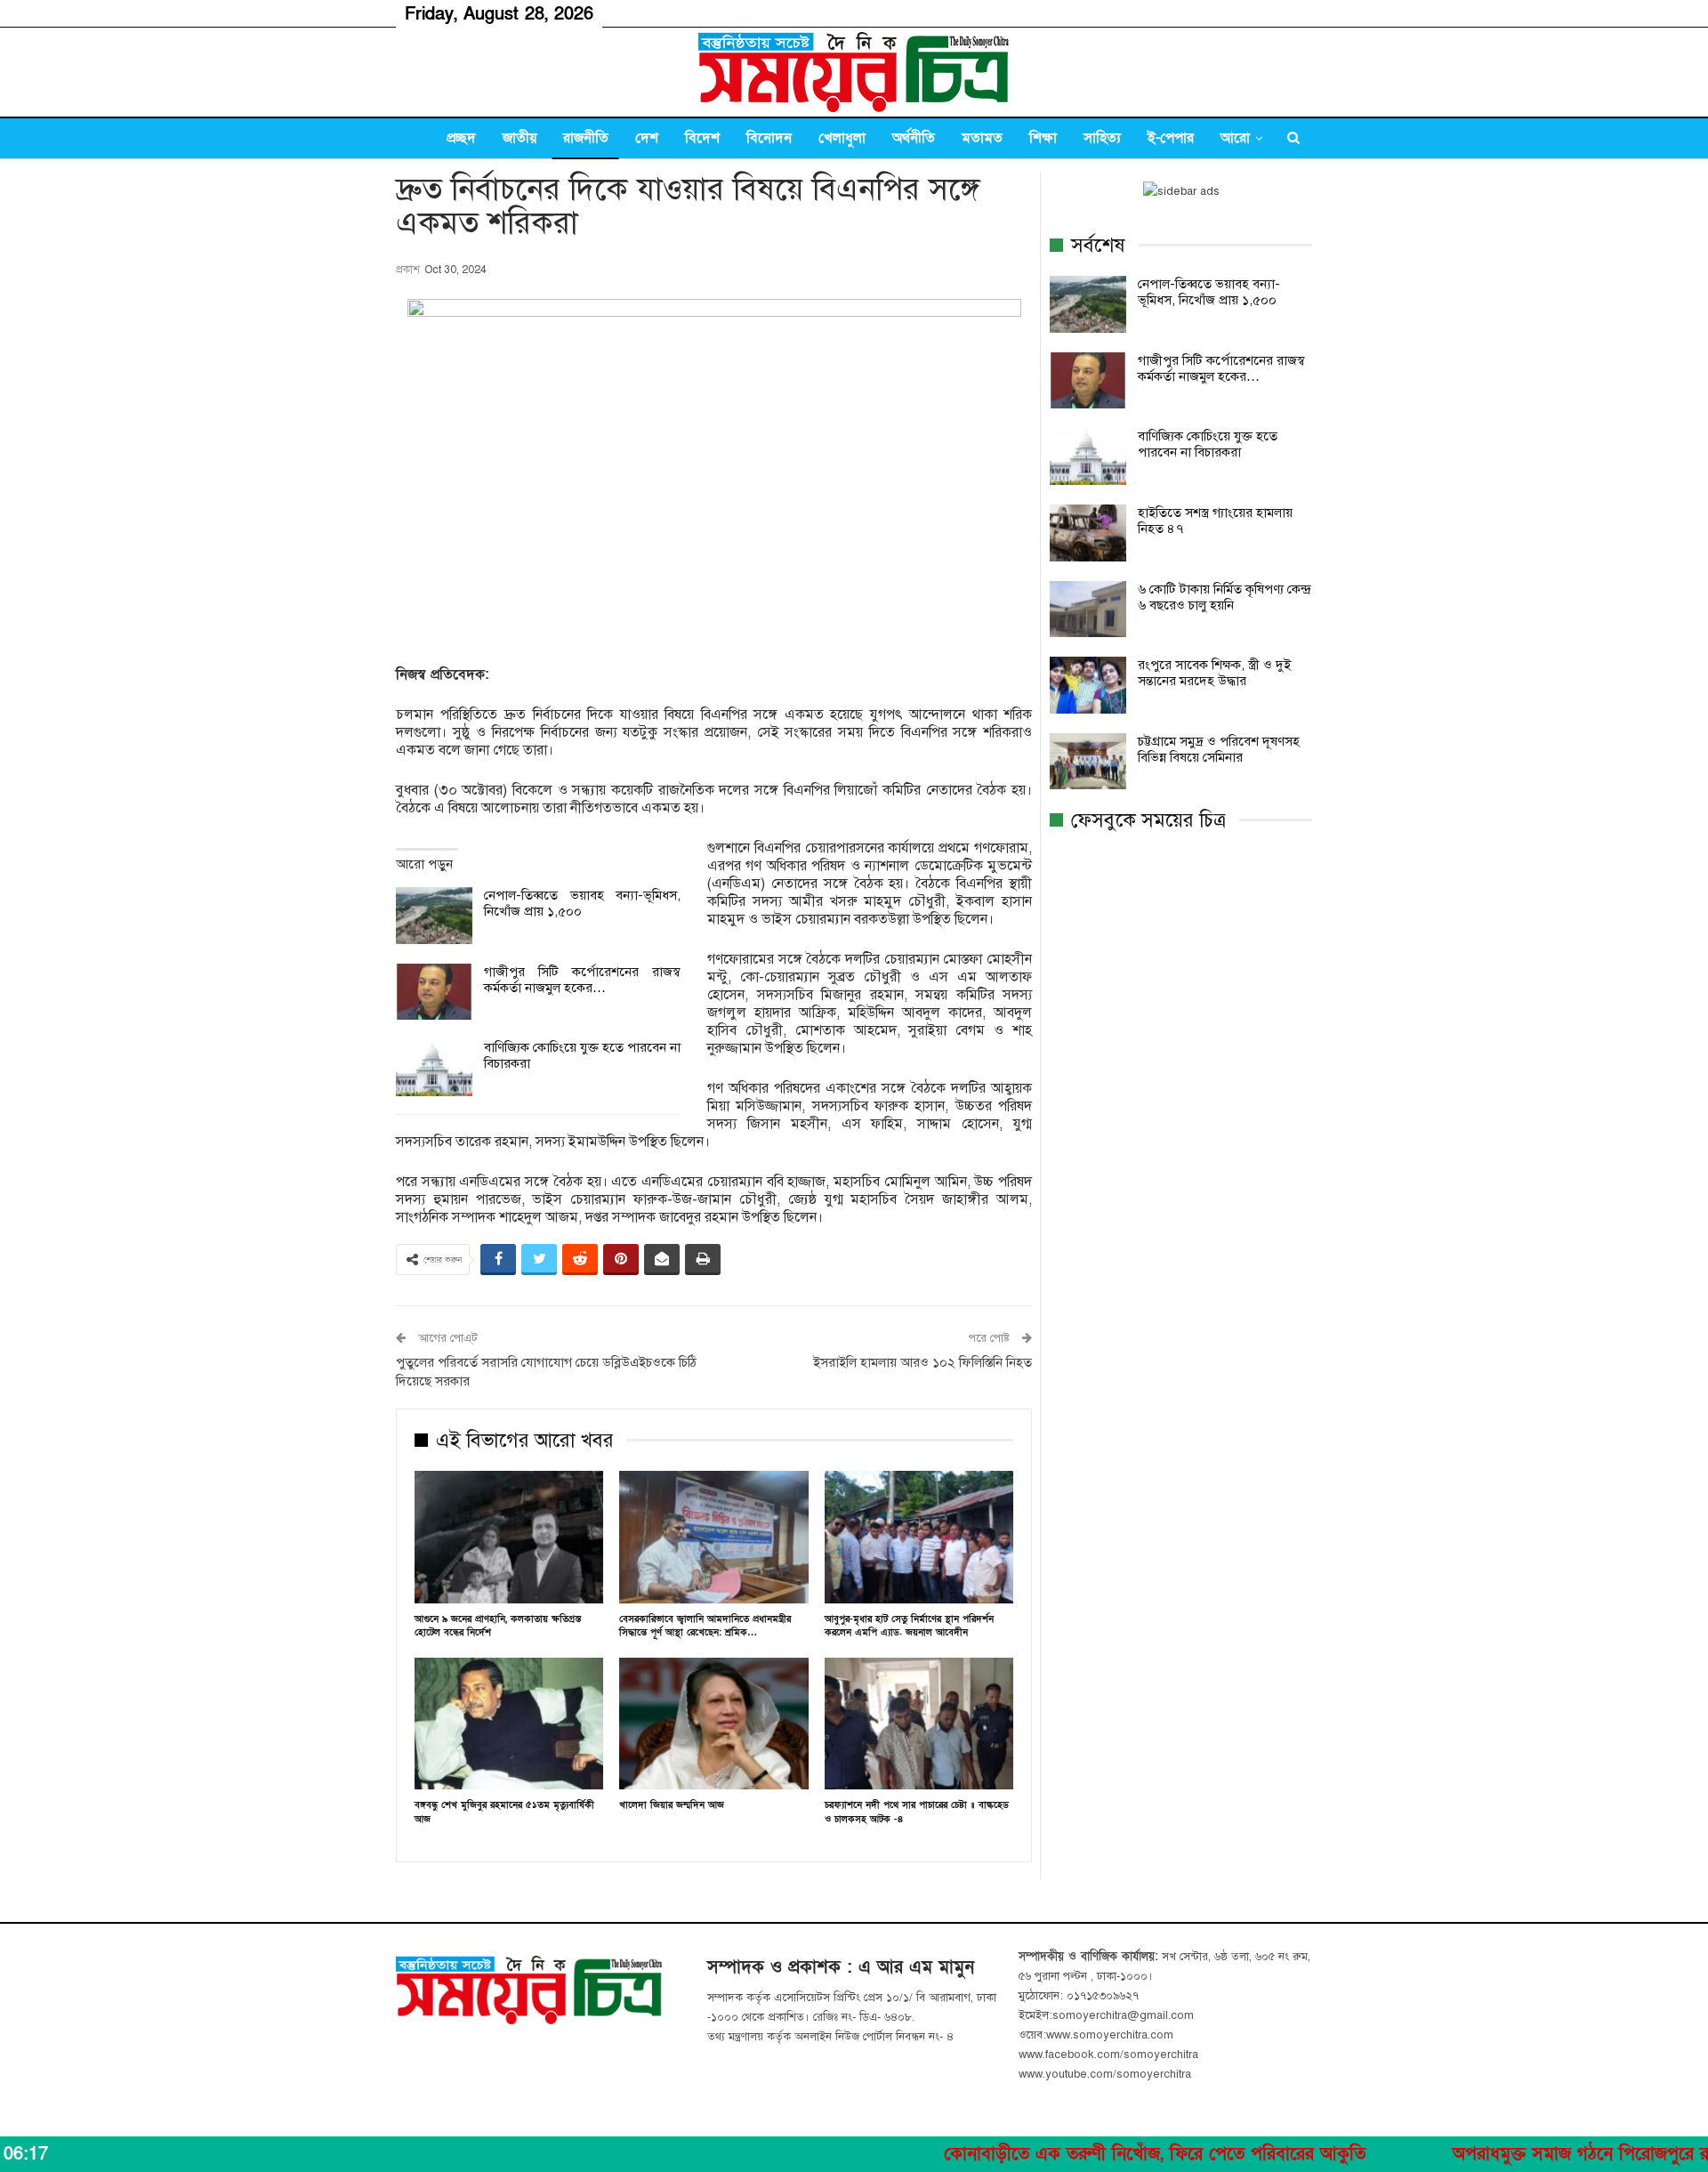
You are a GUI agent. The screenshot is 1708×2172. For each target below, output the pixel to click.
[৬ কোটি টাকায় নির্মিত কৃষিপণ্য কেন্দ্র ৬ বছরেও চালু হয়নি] (1088, 610)
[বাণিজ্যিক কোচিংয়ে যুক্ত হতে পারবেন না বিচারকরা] (434, 1068)
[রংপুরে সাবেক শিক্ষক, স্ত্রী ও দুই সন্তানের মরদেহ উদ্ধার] (1088, 685)
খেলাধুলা (842, 138)
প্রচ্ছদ (461, 138)
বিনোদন (769, 138)
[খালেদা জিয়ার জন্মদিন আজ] (713, 1724)
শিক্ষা (1043, 138)
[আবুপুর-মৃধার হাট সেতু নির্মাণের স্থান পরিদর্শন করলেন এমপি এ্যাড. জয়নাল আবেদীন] (919, 1537)
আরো (1235, 138)
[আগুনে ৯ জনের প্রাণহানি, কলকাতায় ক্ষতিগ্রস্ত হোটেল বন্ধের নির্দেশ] (509, 1537)
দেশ (647, 138)
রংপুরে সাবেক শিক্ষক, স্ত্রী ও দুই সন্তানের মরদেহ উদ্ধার (1214, 673)
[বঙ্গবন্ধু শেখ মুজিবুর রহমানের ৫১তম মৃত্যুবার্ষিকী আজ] (509, 1724)
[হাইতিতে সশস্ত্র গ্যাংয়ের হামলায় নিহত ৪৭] (1088, 533)
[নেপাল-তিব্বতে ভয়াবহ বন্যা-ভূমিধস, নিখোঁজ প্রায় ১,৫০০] (434, 916)
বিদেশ (702, 138)
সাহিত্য (1102, 138)
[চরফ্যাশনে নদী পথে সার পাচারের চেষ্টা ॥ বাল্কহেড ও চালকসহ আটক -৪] (919, 1724)
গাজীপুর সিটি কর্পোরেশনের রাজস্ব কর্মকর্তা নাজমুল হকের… (582, 980)
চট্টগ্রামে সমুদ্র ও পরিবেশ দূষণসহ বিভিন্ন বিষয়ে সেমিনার (1219, 749)
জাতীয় (520, 138)
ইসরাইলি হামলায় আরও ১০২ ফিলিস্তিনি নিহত (922, 1362)
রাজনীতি (586, 138)
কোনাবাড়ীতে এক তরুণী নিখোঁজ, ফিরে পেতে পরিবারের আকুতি (1076, 2154)
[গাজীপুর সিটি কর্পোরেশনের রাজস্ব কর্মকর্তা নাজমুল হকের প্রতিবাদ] (434, 992)
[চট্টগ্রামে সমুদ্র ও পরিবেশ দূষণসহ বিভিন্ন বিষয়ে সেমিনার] (1088, 762)
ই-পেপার (1171, 138)
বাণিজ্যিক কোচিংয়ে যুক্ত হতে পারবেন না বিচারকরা (1208, 444)
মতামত (982, 138)
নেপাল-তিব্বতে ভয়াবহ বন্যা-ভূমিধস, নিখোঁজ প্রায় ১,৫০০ (1209, 292)
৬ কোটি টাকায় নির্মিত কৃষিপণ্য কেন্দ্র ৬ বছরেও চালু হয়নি (1224, 597)
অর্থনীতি (914, 138)
